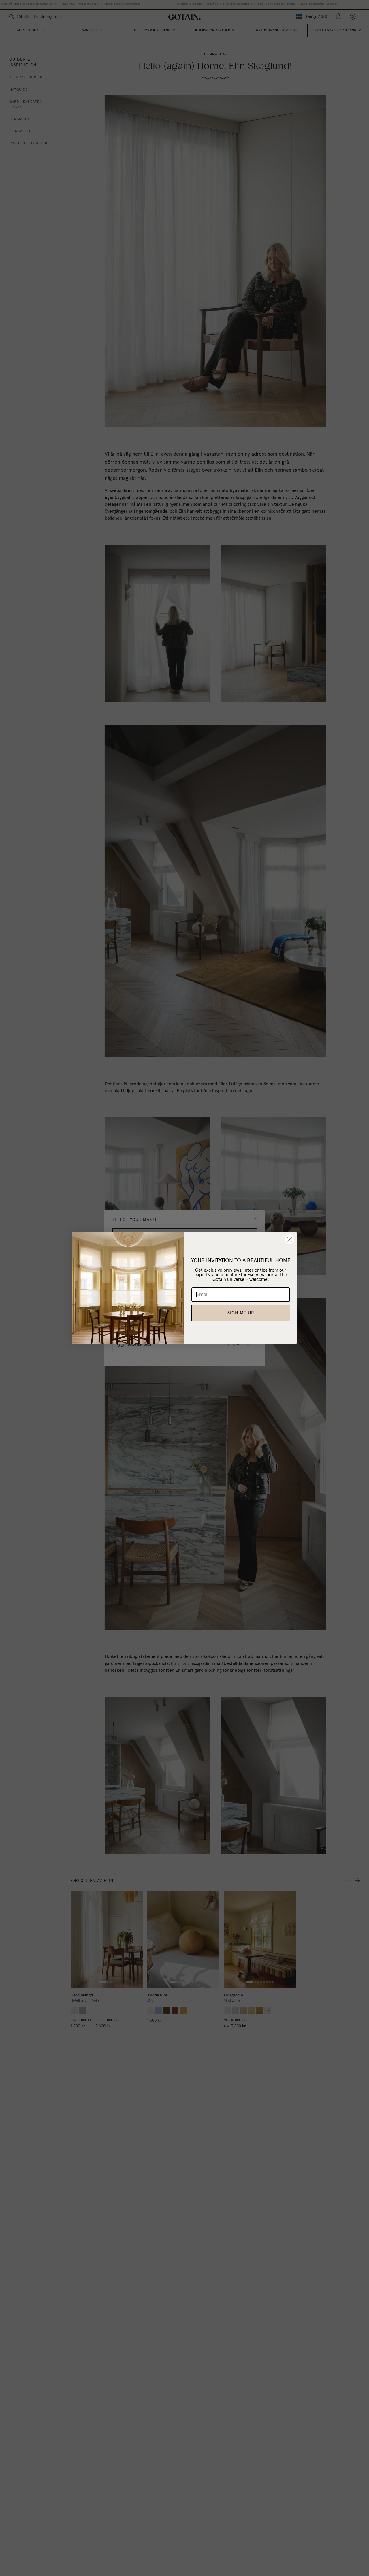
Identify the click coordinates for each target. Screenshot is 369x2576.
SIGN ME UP (241, 1313)
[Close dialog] (290, 1239)
